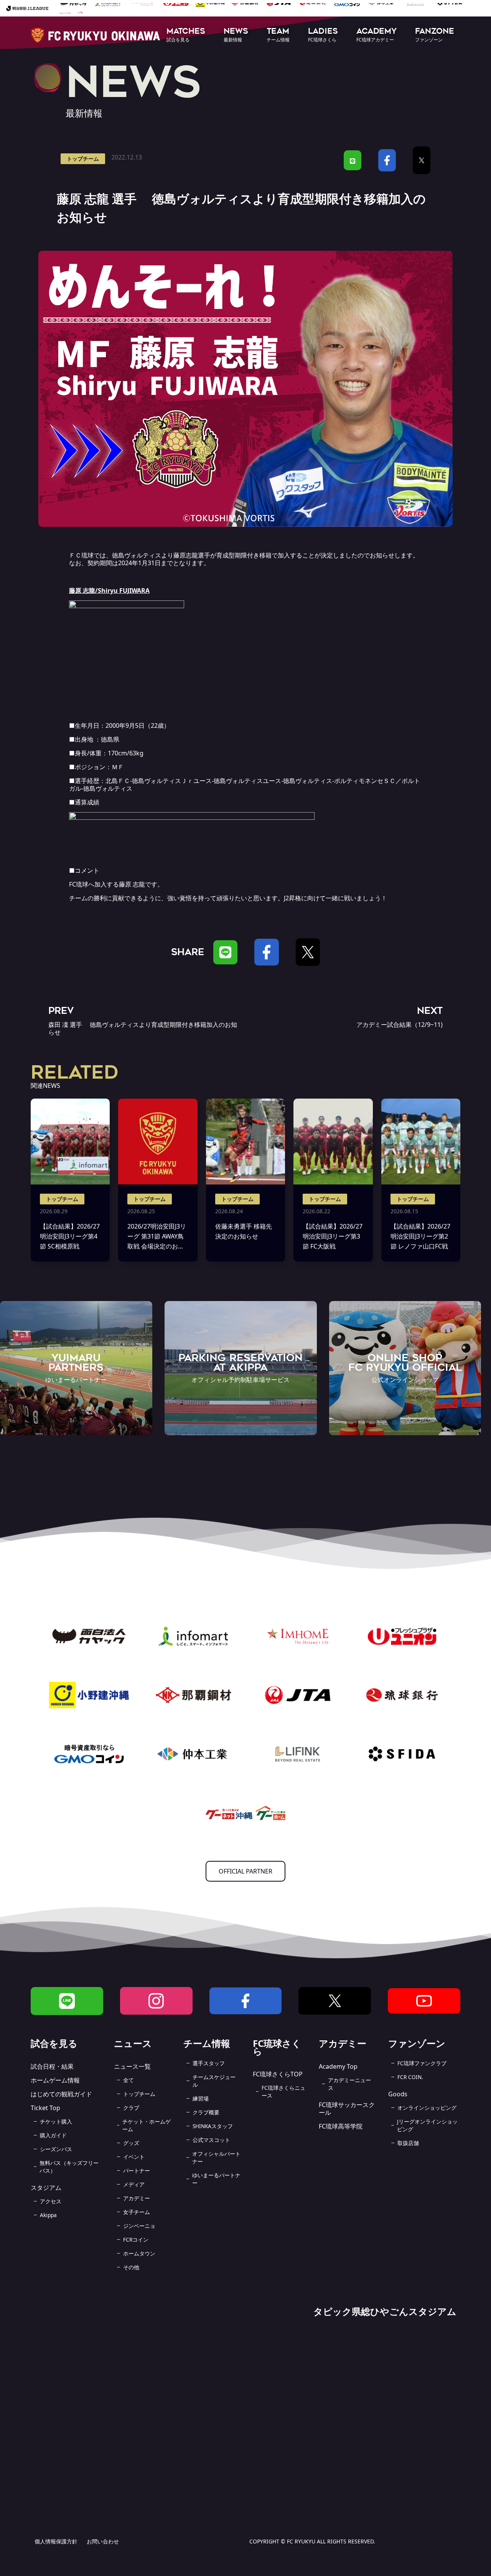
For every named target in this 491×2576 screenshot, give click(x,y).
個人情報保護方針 (56, 2541)
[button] (186, 35)
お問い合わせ (103, 2541)
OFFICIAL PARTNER (245, 1871)
